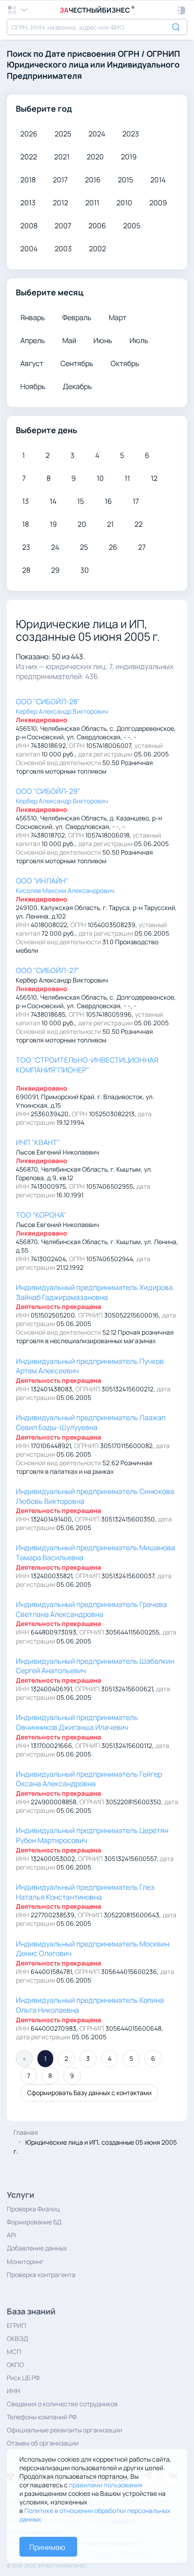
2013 (28, 203)
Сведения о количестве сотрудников (62, 2404)
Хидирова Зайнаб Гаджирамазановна (94, 1292)
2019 (129, 157)
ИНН (14, 2391)
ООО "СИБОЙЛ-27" (48, 970)
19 (53, 524)
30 (85, 570)
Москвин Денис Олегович (92, 1949)
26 (113, 547)
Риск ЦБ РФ (23, 2378)
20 (82, 524)
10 (100, 478)
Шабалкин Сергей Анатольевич (95, 1666)
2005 (132, 226)
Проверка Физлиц (33, 2209)
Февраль (77, 317)
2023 (131, 134)
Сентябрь (77, 363)
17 (136, 501)
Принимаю (47, 2547)
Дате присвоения (81, 54)
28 (26, 570)
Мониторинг (25, 2261)
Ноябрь (33, 386)
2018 (28, 180)
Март (118, 317)
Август (32, 363)
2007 (63, 226)
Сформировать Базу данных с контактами (89, 2093)
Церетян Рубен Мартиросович (92, 1835)
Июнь (103, 340)
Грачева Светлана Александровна (91, 1609)
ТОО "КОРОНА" (41, 1215)
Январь (33, 317)
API (11, 2235)
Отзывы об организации (43, 2443)
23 (26, 547)
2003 (63, 249)
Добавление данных (37, 2248)
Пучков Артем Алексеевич (90, 1366)
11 (127, 478)
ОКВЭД (17, 2338)
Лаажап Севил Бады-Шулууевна (91, 1422)
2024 (97, 134)
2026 (29, 134)
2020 (95, 157)
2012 (60, 203)
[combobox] (97, 27)
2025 (63, 134)
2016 (93, 180)
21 (110, 524)
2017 (60, 180)
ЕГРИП (16, 2325)
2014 (158, 180)
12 (154, 478)
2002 (97, 249)
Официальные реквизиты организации (65, 2430)
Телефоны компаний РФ (42, 2417)
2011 (92, 203)
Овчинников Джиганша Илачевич (77, 1722)
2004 (29, 249)
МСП (14, 2352)
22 (139, 524)
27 (142, 547)
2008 (29, 226)
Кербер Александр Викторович (62, 711)
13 (25, 501)
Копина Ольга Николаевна (90, 2005)
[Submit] (177, 26)
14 (53, 501)
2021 (62, 157)
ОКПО (15, 2365)
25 (84, 547)
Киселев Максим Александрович (65, 890)
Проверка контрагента (41, 2275)
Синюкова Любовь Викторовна (95, 1496)
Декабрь (77, 386)
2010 (124, 203)
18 (25, 524)
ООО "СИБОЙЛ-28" (48, 702)
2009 (158, 203)
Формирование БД (34, 2222)
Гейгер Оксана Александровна (89, 1779)
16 (108, 501)
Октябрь (125, 363)
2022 (29, 157)
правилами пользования (106, 2485)
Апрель (33, 340)
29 (55, 570)
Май (69, 340)
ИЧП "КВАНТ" (38, 1142)
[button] (182, 10)
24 (55, 547)
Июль (139, 340)
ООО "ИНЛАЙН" (42, 881)
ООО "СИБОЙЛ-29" (48, 791)
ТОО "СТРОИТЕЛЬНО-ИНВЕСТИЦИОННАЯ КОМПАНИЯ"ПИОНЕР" (87, 1065)
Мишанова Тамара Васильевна (95, 1553)
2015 (125, 180)
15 (81, 501)
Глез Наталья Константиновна (85, 1892)
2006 (97, 226)
